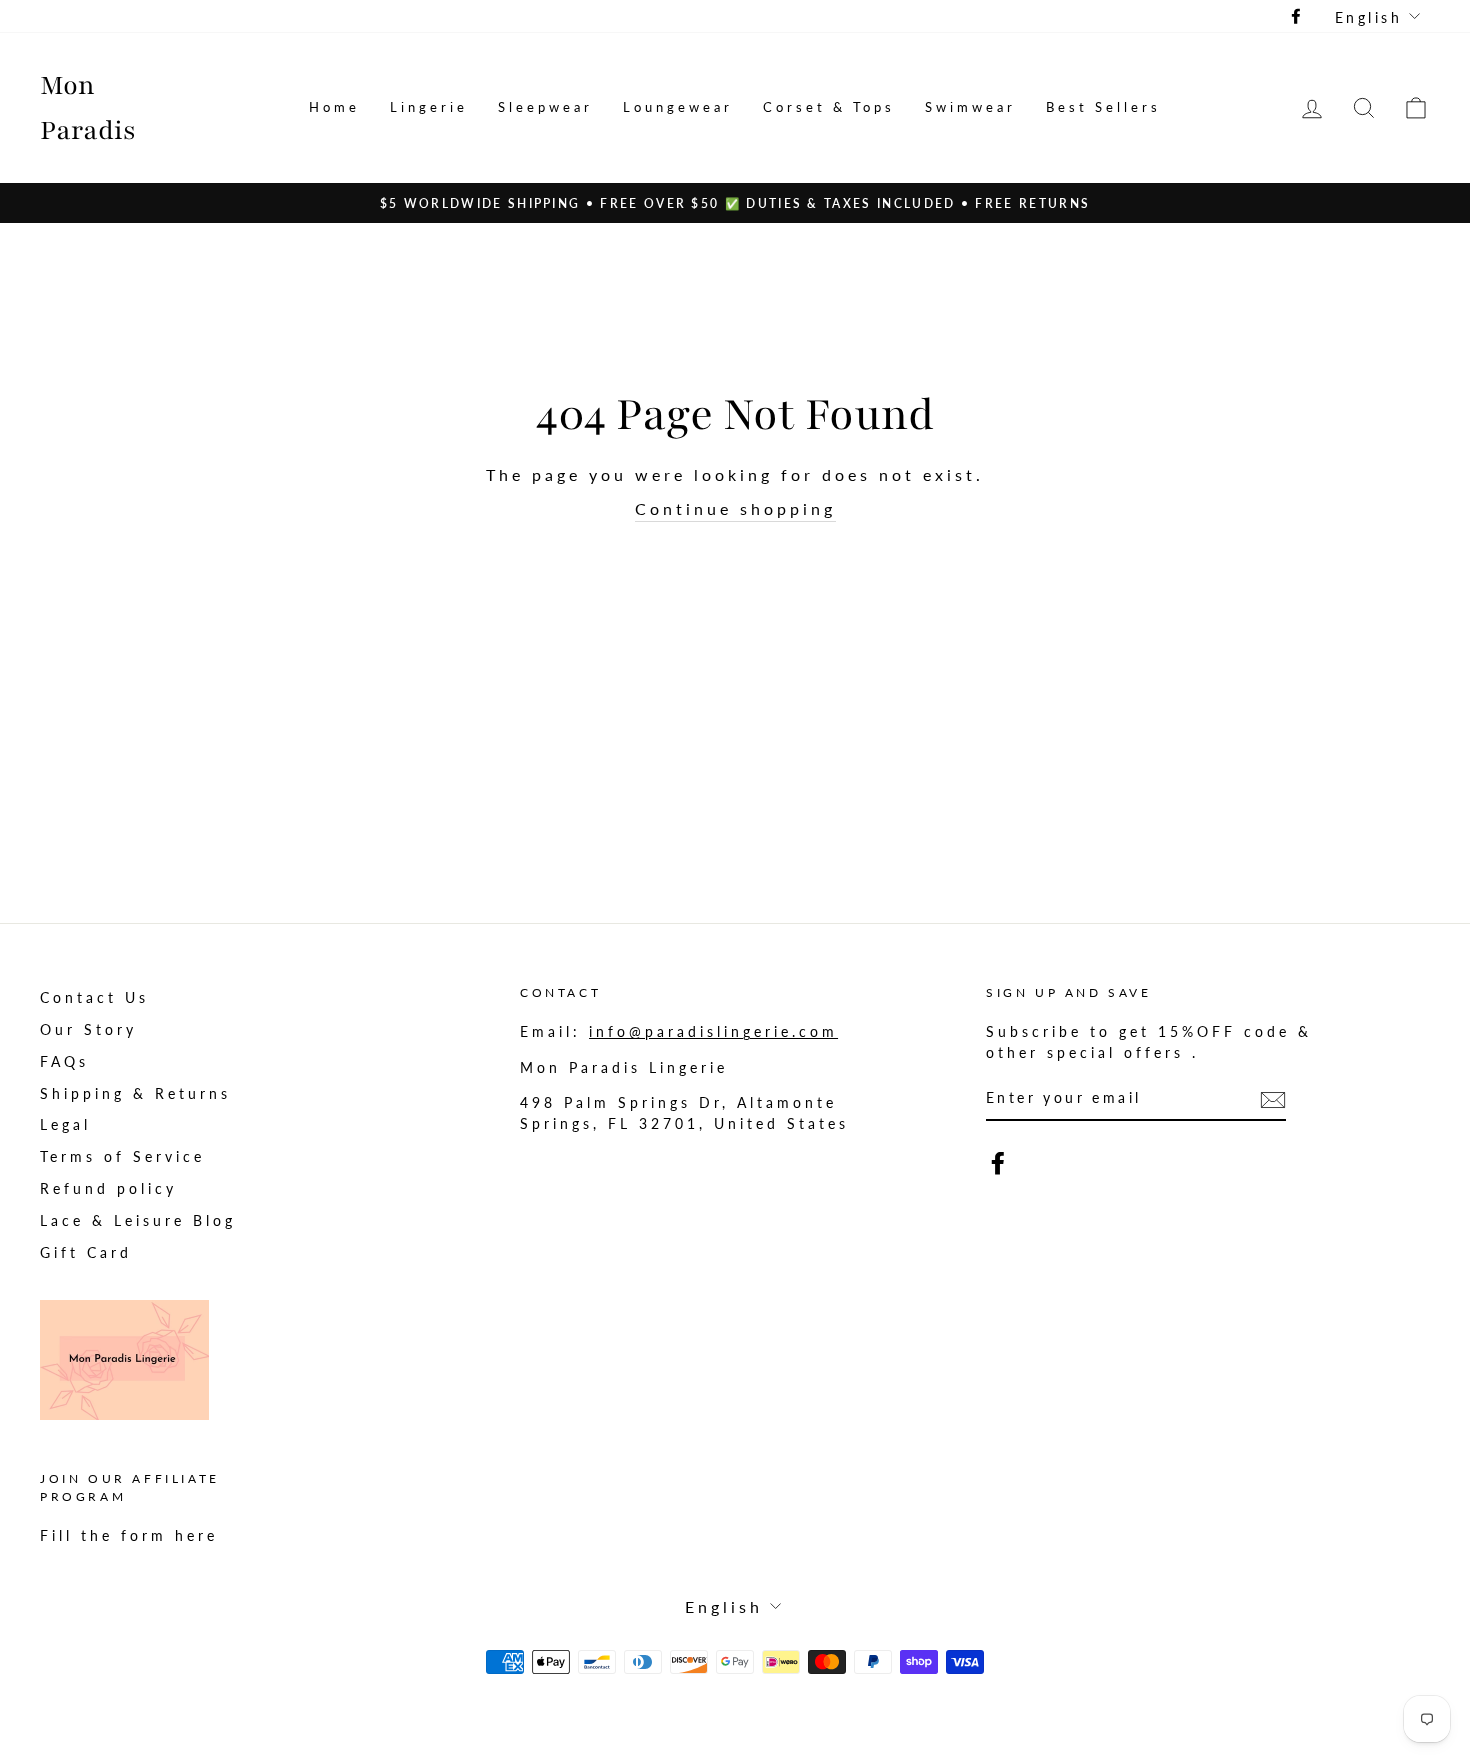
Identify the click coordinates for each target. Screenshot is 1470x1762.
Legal (65, 1125)
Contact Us (94, 998)
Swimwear (970, 107)
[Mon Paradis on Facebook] (998, 1163)
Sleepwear (545, 107)
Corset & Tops (829, 107)
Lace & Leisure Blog (138, 1221)
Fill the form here (129, 1536)
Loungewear (678, 107)
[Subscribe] (1273, 1099)
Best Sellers (1103, 107)
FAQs (64, 1062)
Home (334, 107)
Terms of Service (122, 1157)
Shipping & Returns (135, 1094)
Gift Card (86, 1253)
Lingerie (429, 107)
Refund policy (108, 1189)
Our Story (88, 1030)
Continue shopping (735, 508)
